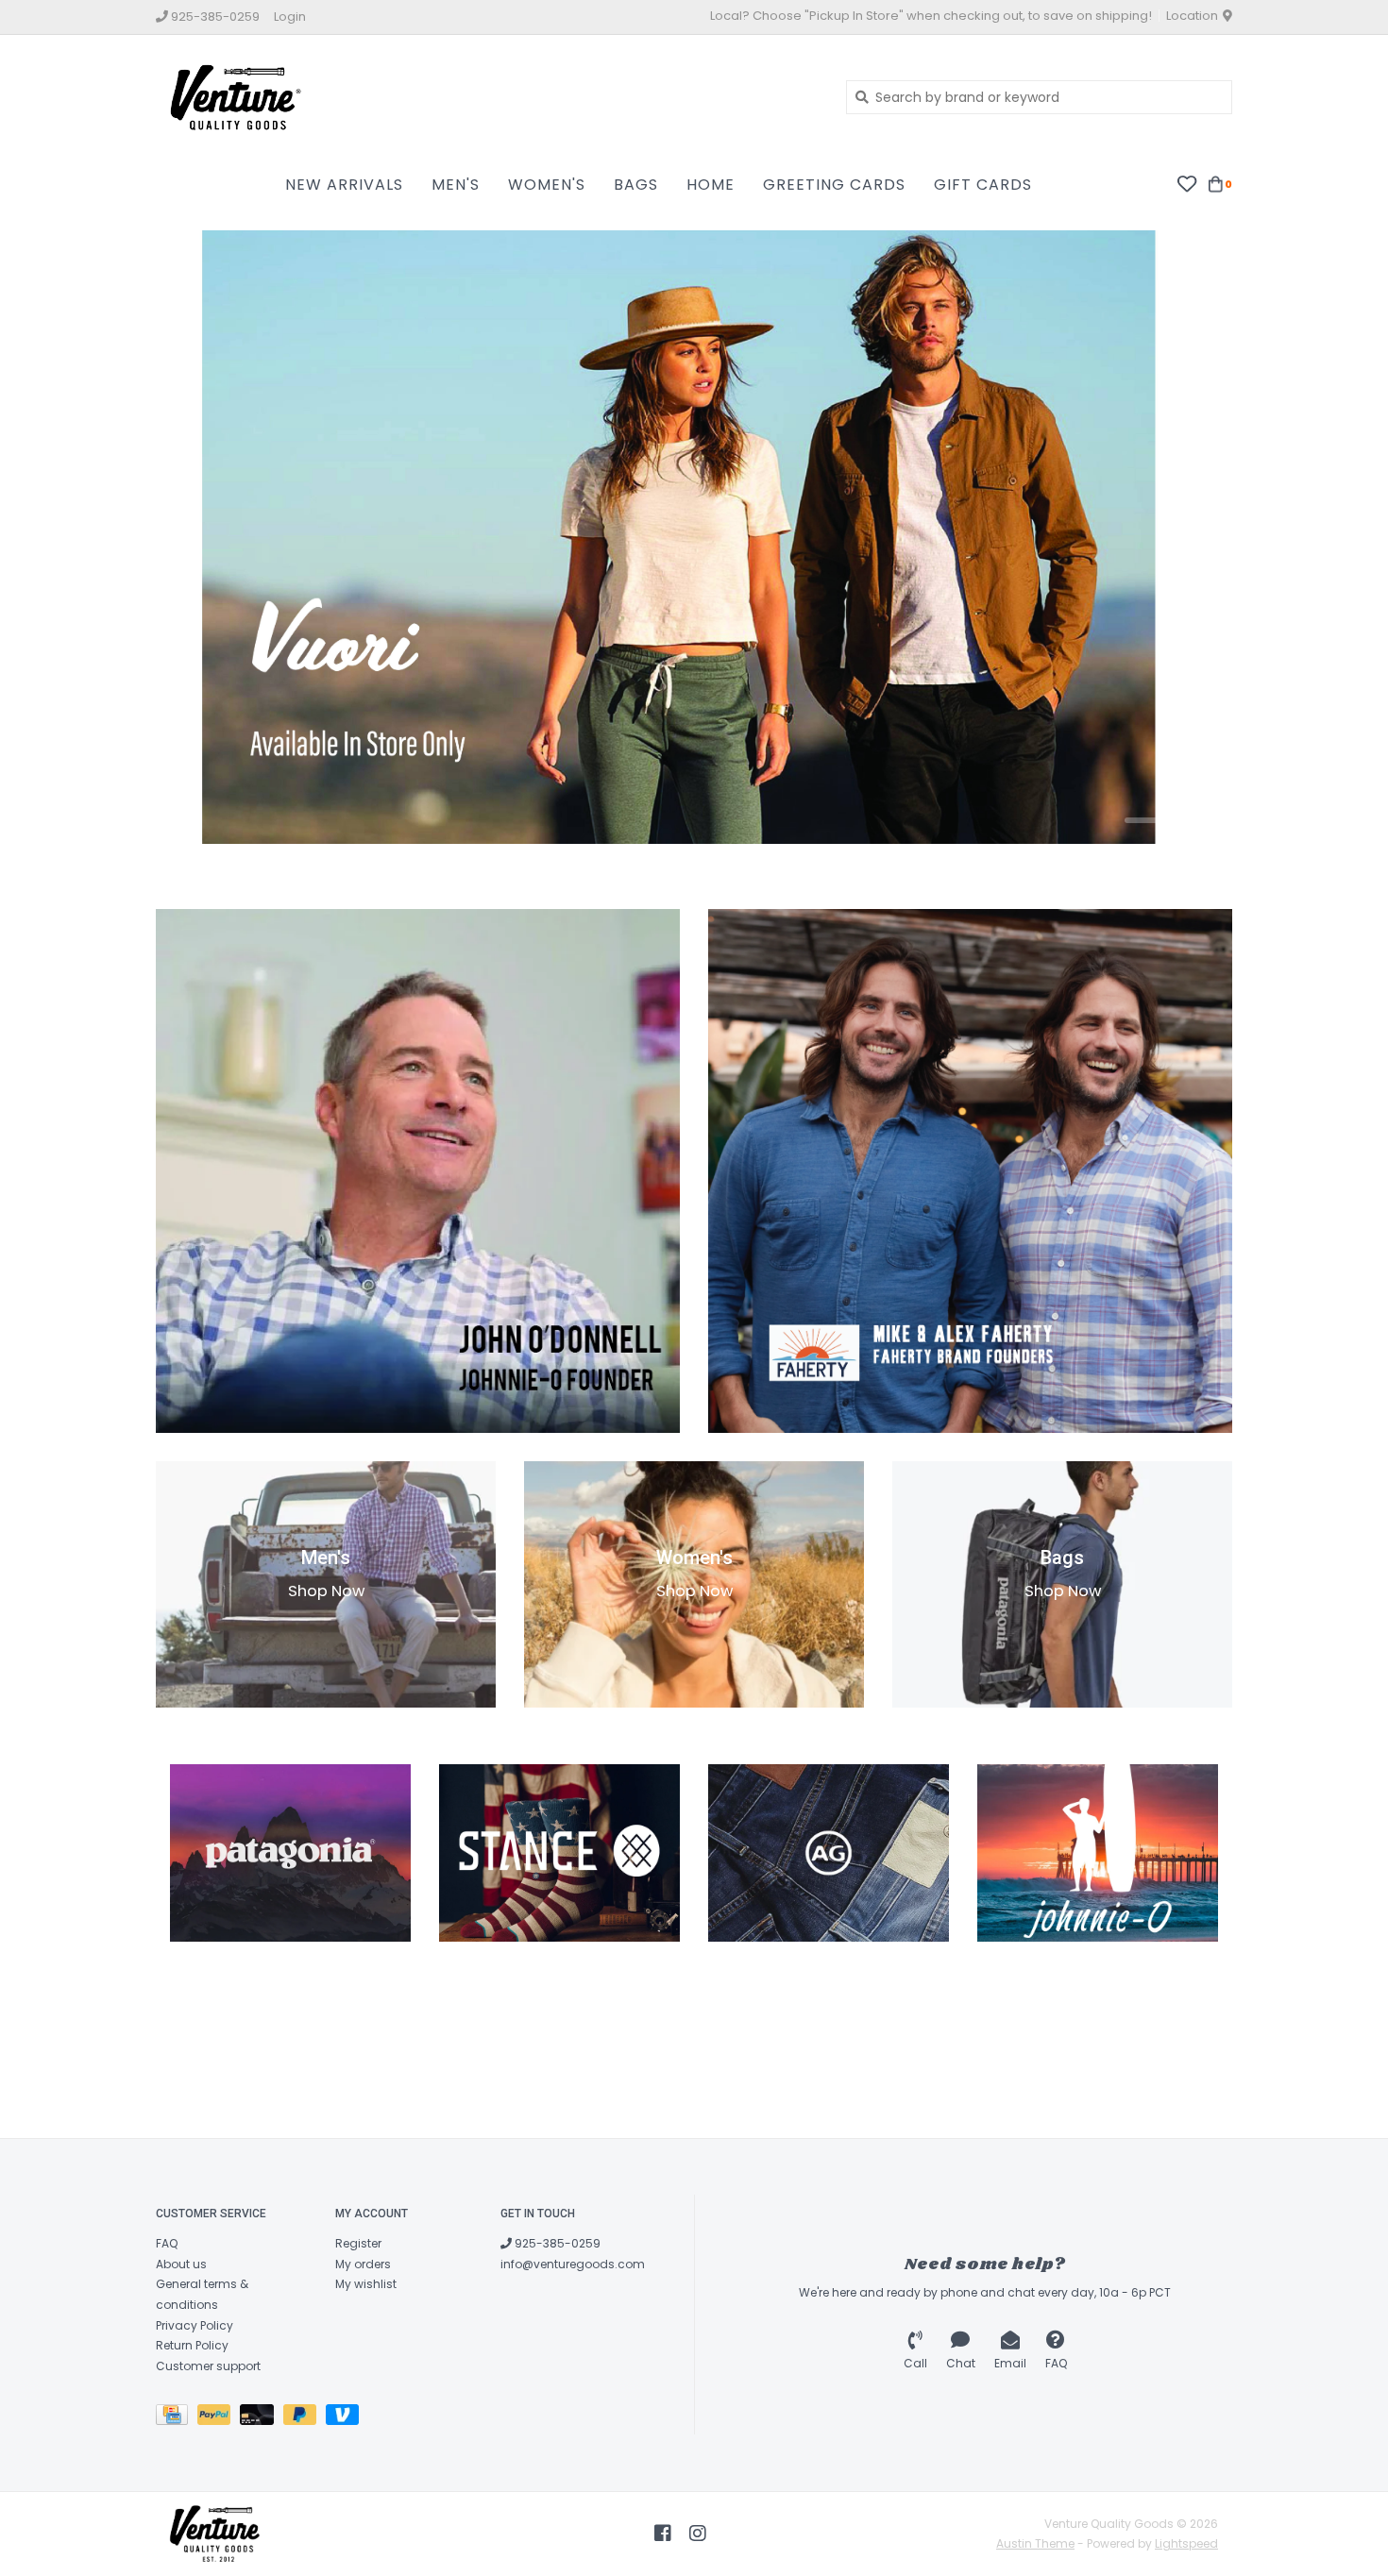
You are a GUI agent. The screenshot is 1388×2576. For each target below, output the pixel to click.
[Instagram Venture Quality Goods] (698, 2534)
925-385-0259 (556, 2243)
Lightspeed (1186, 2543)
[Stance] (559, 1853)
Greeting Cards (834, 185)
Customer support (208, 2366)
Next (1185, 541)
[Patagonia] (290, 1853)
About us (181, 2264)
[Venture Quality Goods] (487, 96)
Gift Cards (983, 185)
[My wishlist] (1186, 183)
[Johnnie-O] (1098, 1853)
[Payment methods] (177, 2419)
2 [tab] (1201, 820)
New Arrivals (344, 185)
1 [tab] (1148, 820)
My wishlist (366, 2284)
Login (290, 17)
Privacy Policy (195, 2325)
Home (711, 185)
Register (358, 2243)
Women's (547, 185)
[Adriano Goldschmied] (829, 1853)
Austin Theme (1035, 2543)
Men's (456, 185)
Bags (636, 185)
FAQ (167, 2243)
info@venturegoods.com (573, 2264)
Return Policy (192, 2345)
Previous (203, 541)
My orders (363, 2264)
